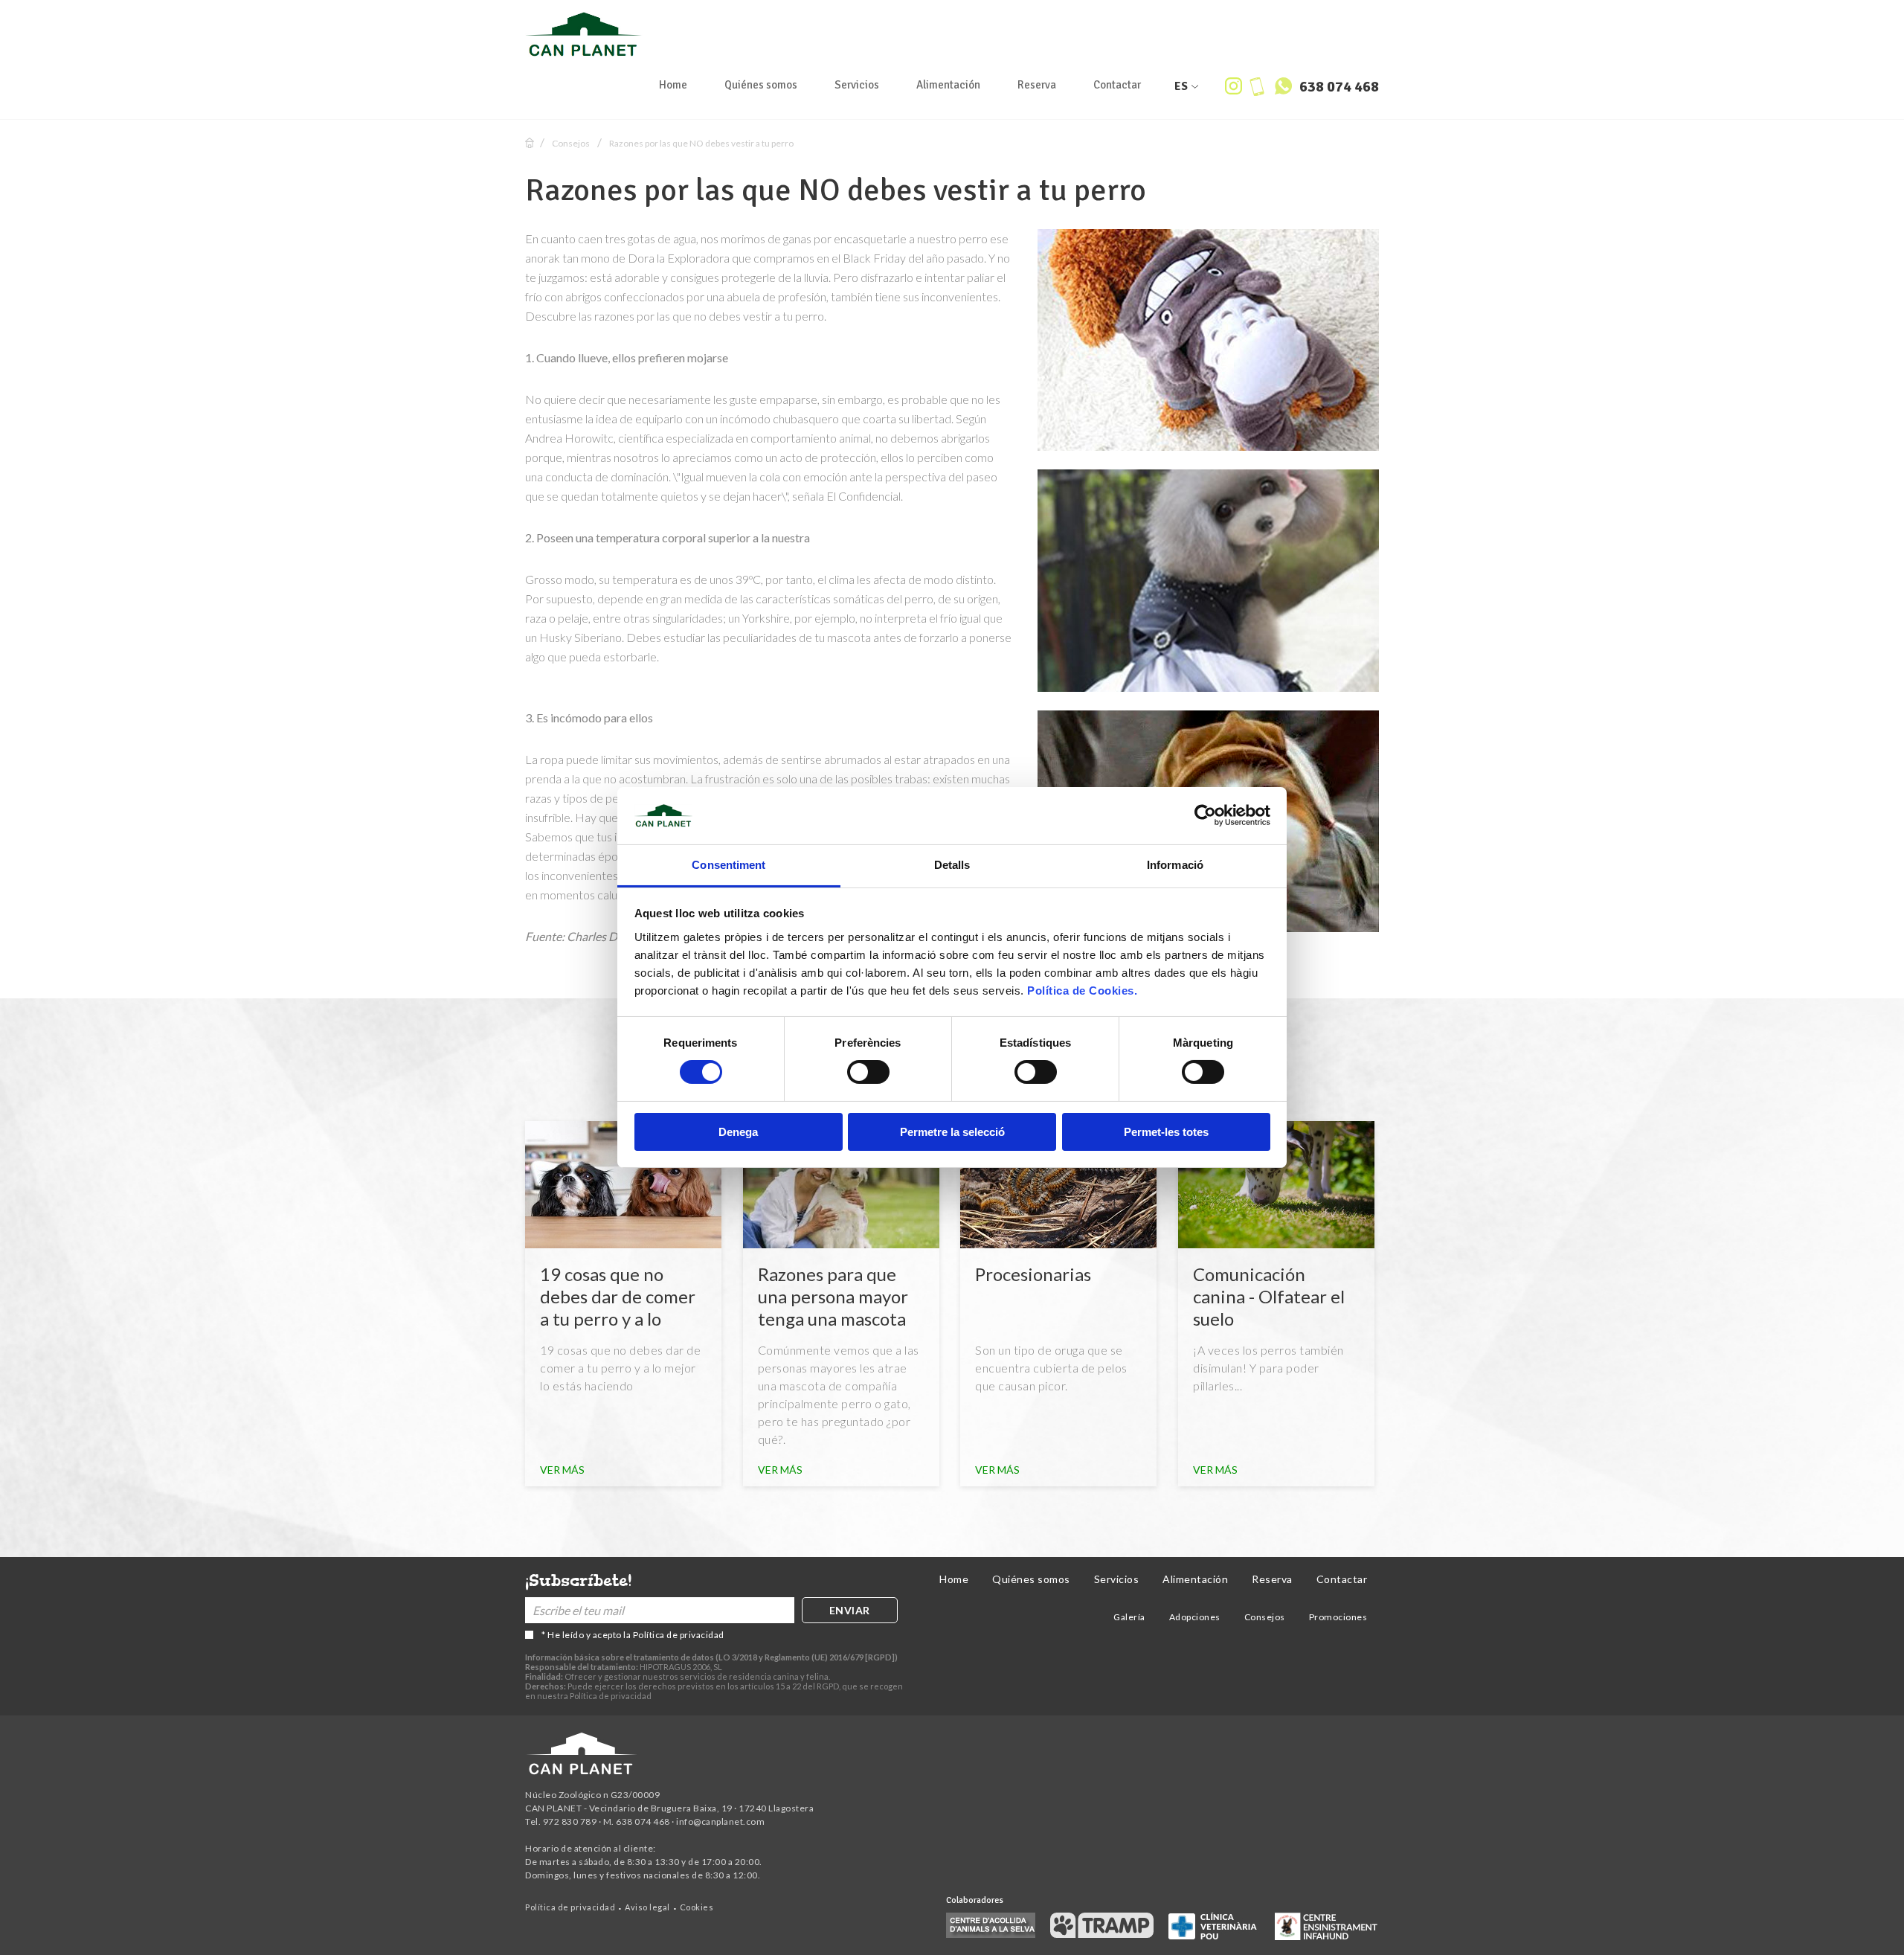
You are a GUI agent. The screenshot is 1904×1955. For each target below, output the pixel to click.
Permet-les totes (1166, 1132)
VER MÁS (562, 1470)
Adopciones (1195, 1617)
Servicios (857, 85)
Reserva (1037, 85)
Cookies (697, 1907)
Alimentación (948, 85)
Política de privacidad (679, 1635)
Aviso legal (647, 1907)
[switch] (868, 1072)
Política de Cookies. (1082, 991)
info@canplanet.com (720, 1821)
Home (673, 85)
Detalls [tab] (952, 865)
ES (1181, 86)
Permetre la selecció (952, 1132)
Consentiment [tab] (729, 865)
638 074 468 (1338, 87)
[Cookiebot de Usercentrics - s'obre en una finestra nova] (1205, 815)
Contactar (1117, 85)
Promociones (1338, 1617)
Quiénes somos (761, 85)
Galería (1129, 1617)
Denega (738, 1132)
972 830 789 (570, 1821)
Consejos (571, 143)
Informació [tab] (1175, 865)
